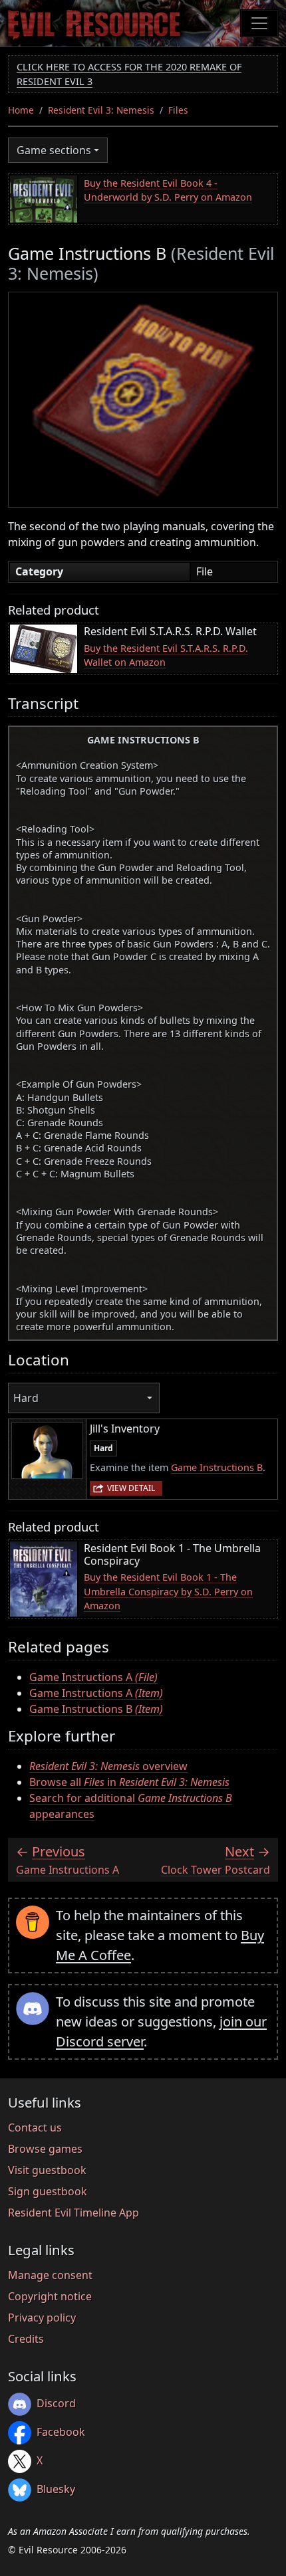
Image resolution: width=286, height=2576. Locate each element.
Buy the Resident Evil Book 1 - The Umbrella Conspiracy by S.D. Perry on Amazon (168, 1591)
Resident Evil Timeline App (73, 2213)
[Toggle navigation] (259, 23)
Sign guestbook (48, 2191)
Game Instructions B (217, 1467)
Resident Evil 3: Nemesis (101, 110)
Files (178, 110)
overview (108, 1766)
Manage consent (50, 2275)
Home (21, 110)
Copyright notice (50, 2296)
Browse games (45, 2149)
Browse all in (129, 1782)
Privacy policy (42, 2318)
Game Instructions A (93, 1677)
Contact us (35, 2128)
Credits (26, 2339)
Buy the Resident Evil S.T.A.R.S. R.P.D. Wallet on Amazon (166, 655)
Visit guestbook (47, 2170)
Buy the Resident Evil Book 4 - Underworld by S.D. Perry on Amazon (168, 190)
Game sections (54, 150)
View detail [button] (131, 1488)
